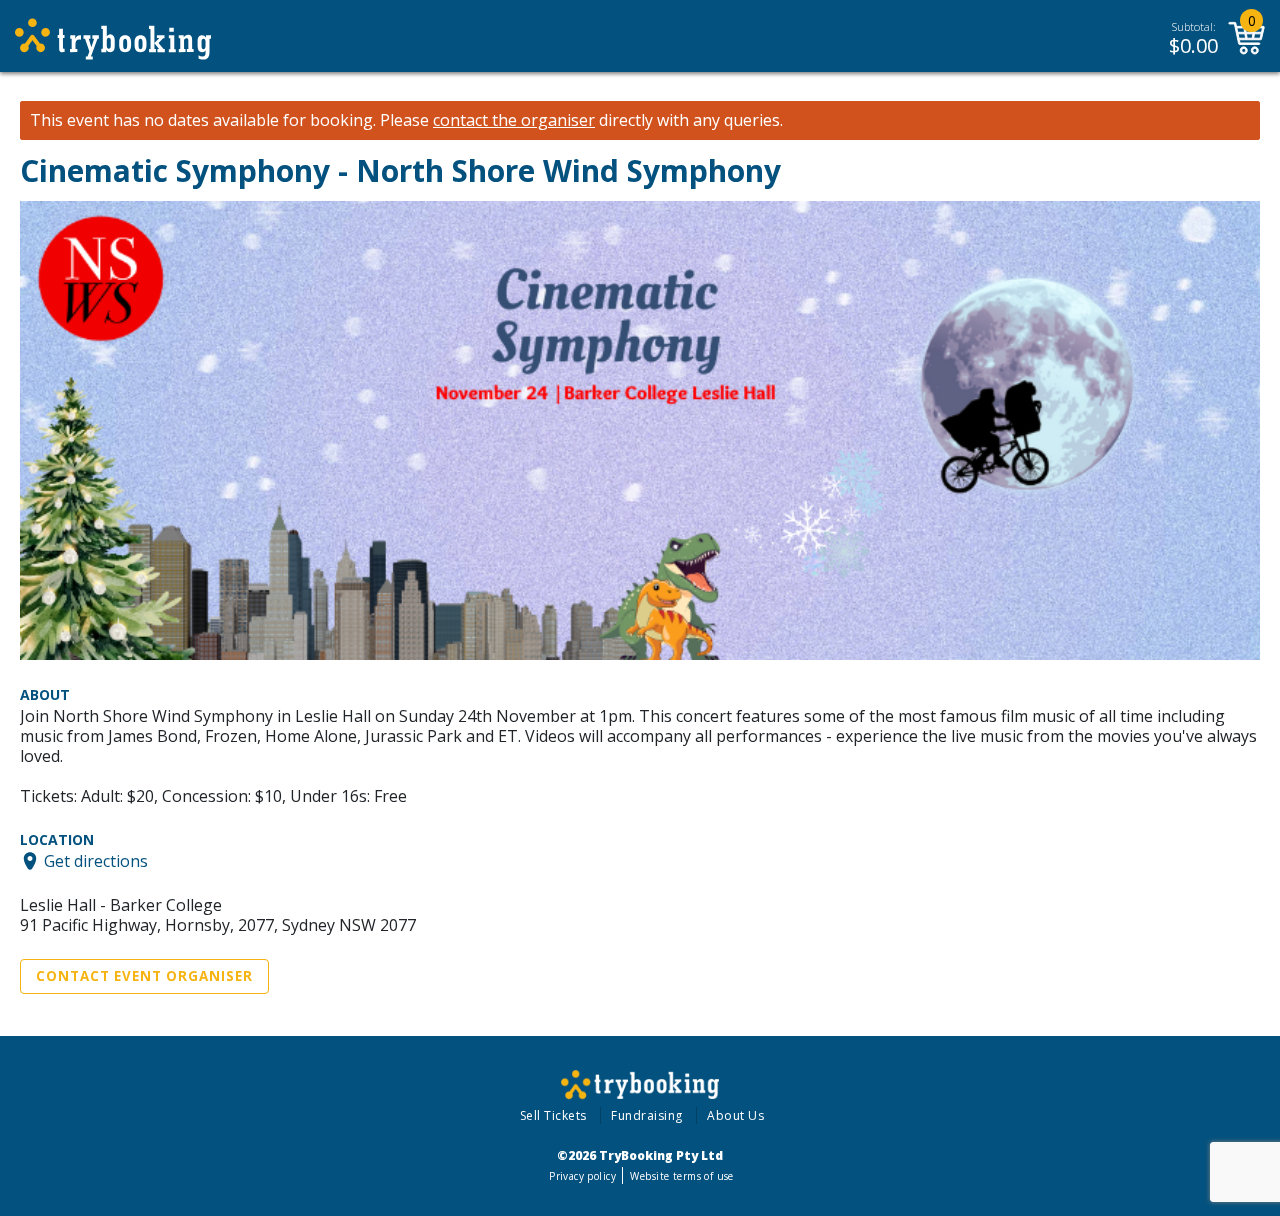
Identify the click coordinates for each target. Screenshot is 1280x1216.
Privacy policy (582, 1176)
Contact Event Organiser (144, 976)
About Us (735, 1115)
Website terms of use (681, 1176)
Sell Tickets (553, 1115)
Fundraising (647, 1115)
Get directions (96, 861)
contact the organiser (514, 120)
